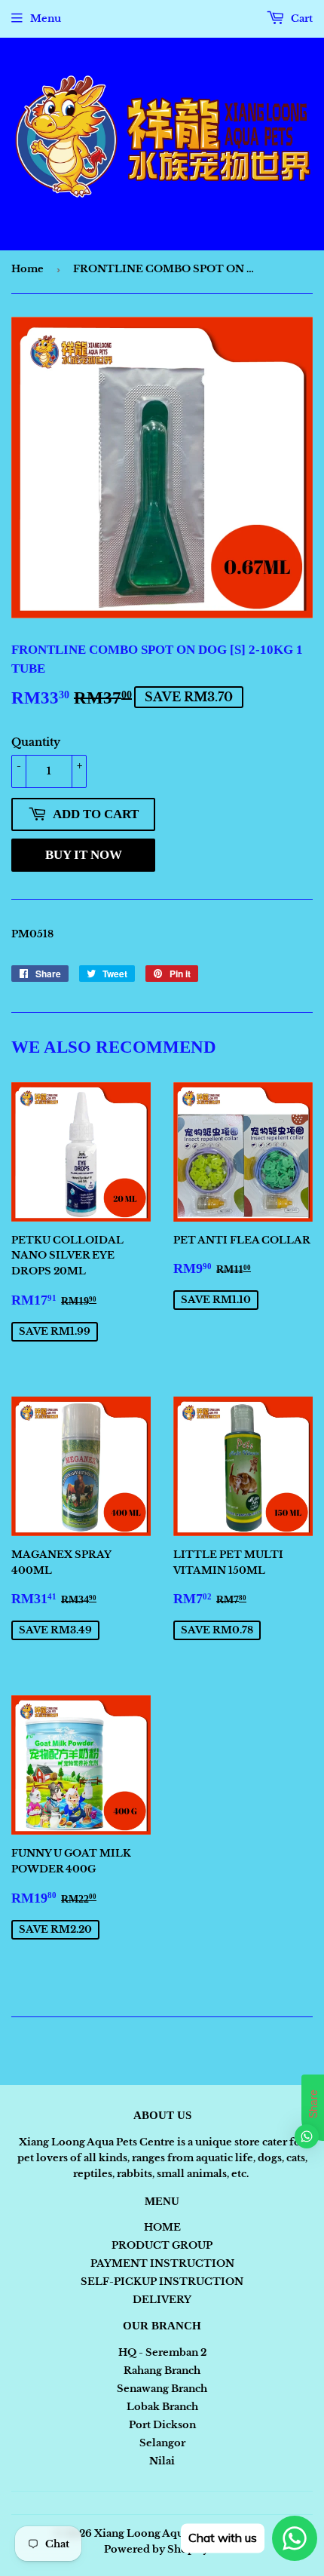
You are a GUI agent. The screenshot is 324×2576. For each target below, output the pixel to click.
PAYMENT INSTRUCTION (162, 2263)
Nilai (162, 2461)
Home (28, 269)
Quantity (36, 742)
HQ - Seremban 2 (162, 2352)
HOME (162, 2227)
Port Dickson (162, 2425)
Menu (46, 18)
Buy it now (84, 855)
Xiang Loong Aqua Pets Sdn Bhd (176, 2533)
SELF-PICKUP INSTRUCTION (162, 2282)
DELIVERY (162, 2300)
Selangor (162, 2443)
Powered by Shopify (156, 2549)
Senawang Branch (162, 2389)
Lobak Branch (162, 2407)
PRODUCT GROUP (162, 2245)
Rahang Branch (162, 2371)
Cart (301, 18)
